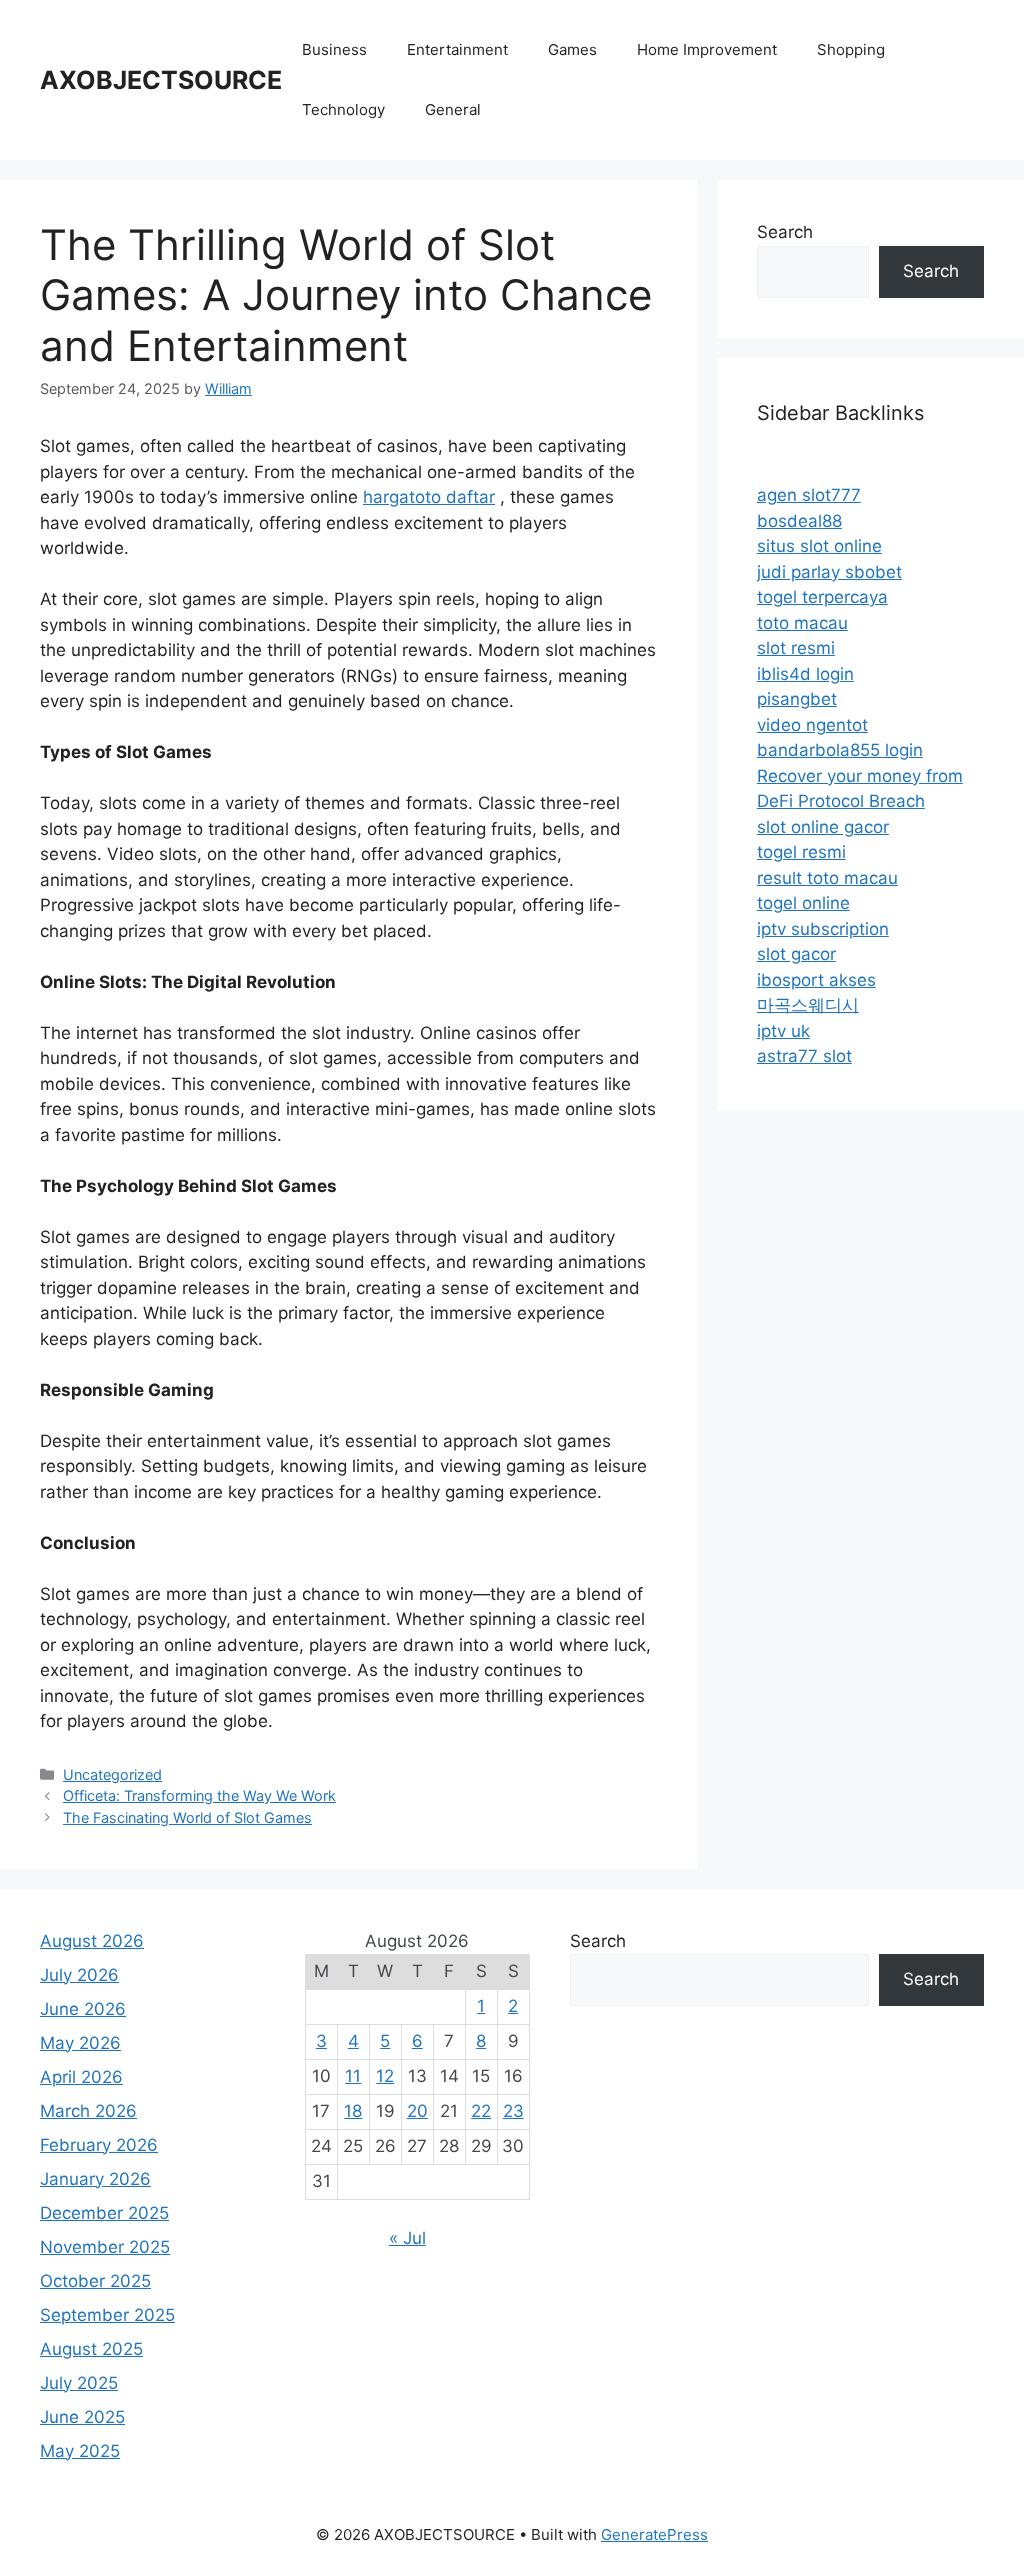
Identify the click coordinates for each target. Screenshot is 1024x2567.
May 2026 (80, 2043)
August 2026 (92, 1941)
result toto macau (827, 878)
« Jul (407, 2238)
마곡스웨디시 (808, 1005)
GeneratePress (654, 2534)
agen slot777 (809, 495)
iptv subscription (823, 929)
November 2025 (105, 2247)
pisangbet (797, 699)
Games (572, 49)
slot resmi (796, 648)
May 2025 (80, 2451)
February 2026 (99, 2145)
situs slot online (819, 546)
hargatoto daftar (429, 497)
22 (481, 2111)
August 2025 (91, 2349)
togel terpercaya (822, 597)
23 (513, 2111)
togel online (803, 903)
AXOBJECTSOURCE (161, 80)
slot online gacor (823, 827)
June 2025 (82, 2417)
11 (353, 2076)
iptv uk (783, 1031)
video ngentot (812, 725)
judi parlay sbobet (829, 572)
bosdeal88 (799, 521)
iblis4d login (805, 674)
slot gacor (796, 954)
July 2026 (79, 1975)
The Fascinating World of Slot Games (187, 1817)
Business (334, 49)
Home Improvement (707, 49)
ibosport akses (816, 980)
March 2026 (88, 2111)
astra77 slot (804, 1056)
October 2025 (95, 2281)
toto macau (802, 623)
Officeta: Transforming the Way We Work (199, 1795)
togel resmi (801, 852)
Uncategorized (112, 1774)
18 (353, 2111)
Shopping (851, 49)
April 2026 (81, 2077)
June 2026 (83, 2009)
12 (385, 2076)
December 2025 (104, 2213)
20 (417, 2111)
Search (785, 232)
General (453, 109)
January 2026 (95, 2179)
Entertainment (457, 49)
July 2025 (79, 2383)
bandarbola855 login (840, 750)
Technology (343, 109)
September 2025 (107, 2315)
